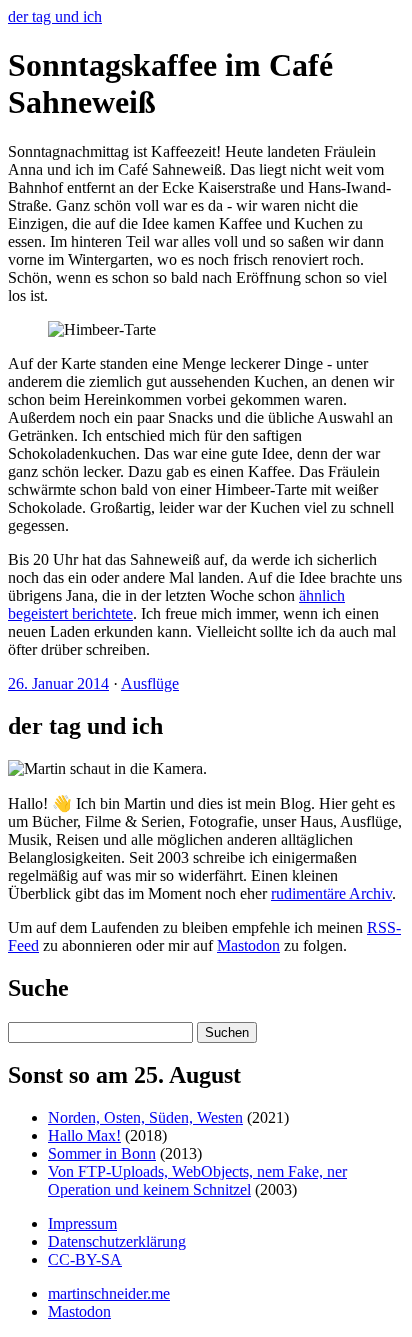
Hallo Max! (84, 1135)
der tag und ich (55, 16)
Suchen (227, 1032)
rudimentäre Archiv (331, 893)
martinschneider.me (109, 1293)
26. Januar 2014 (58, 683)
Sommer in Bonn (102, 1153)
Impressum (82, 1223)
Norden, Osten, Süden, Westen (145, 1117)
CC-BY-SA (85, 1259)
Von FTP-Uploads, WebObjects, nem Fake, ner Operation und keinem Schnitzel (197, 1180)
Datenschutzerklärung (117, 1241)
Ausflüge (150, 683)
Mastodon (248, 945)
